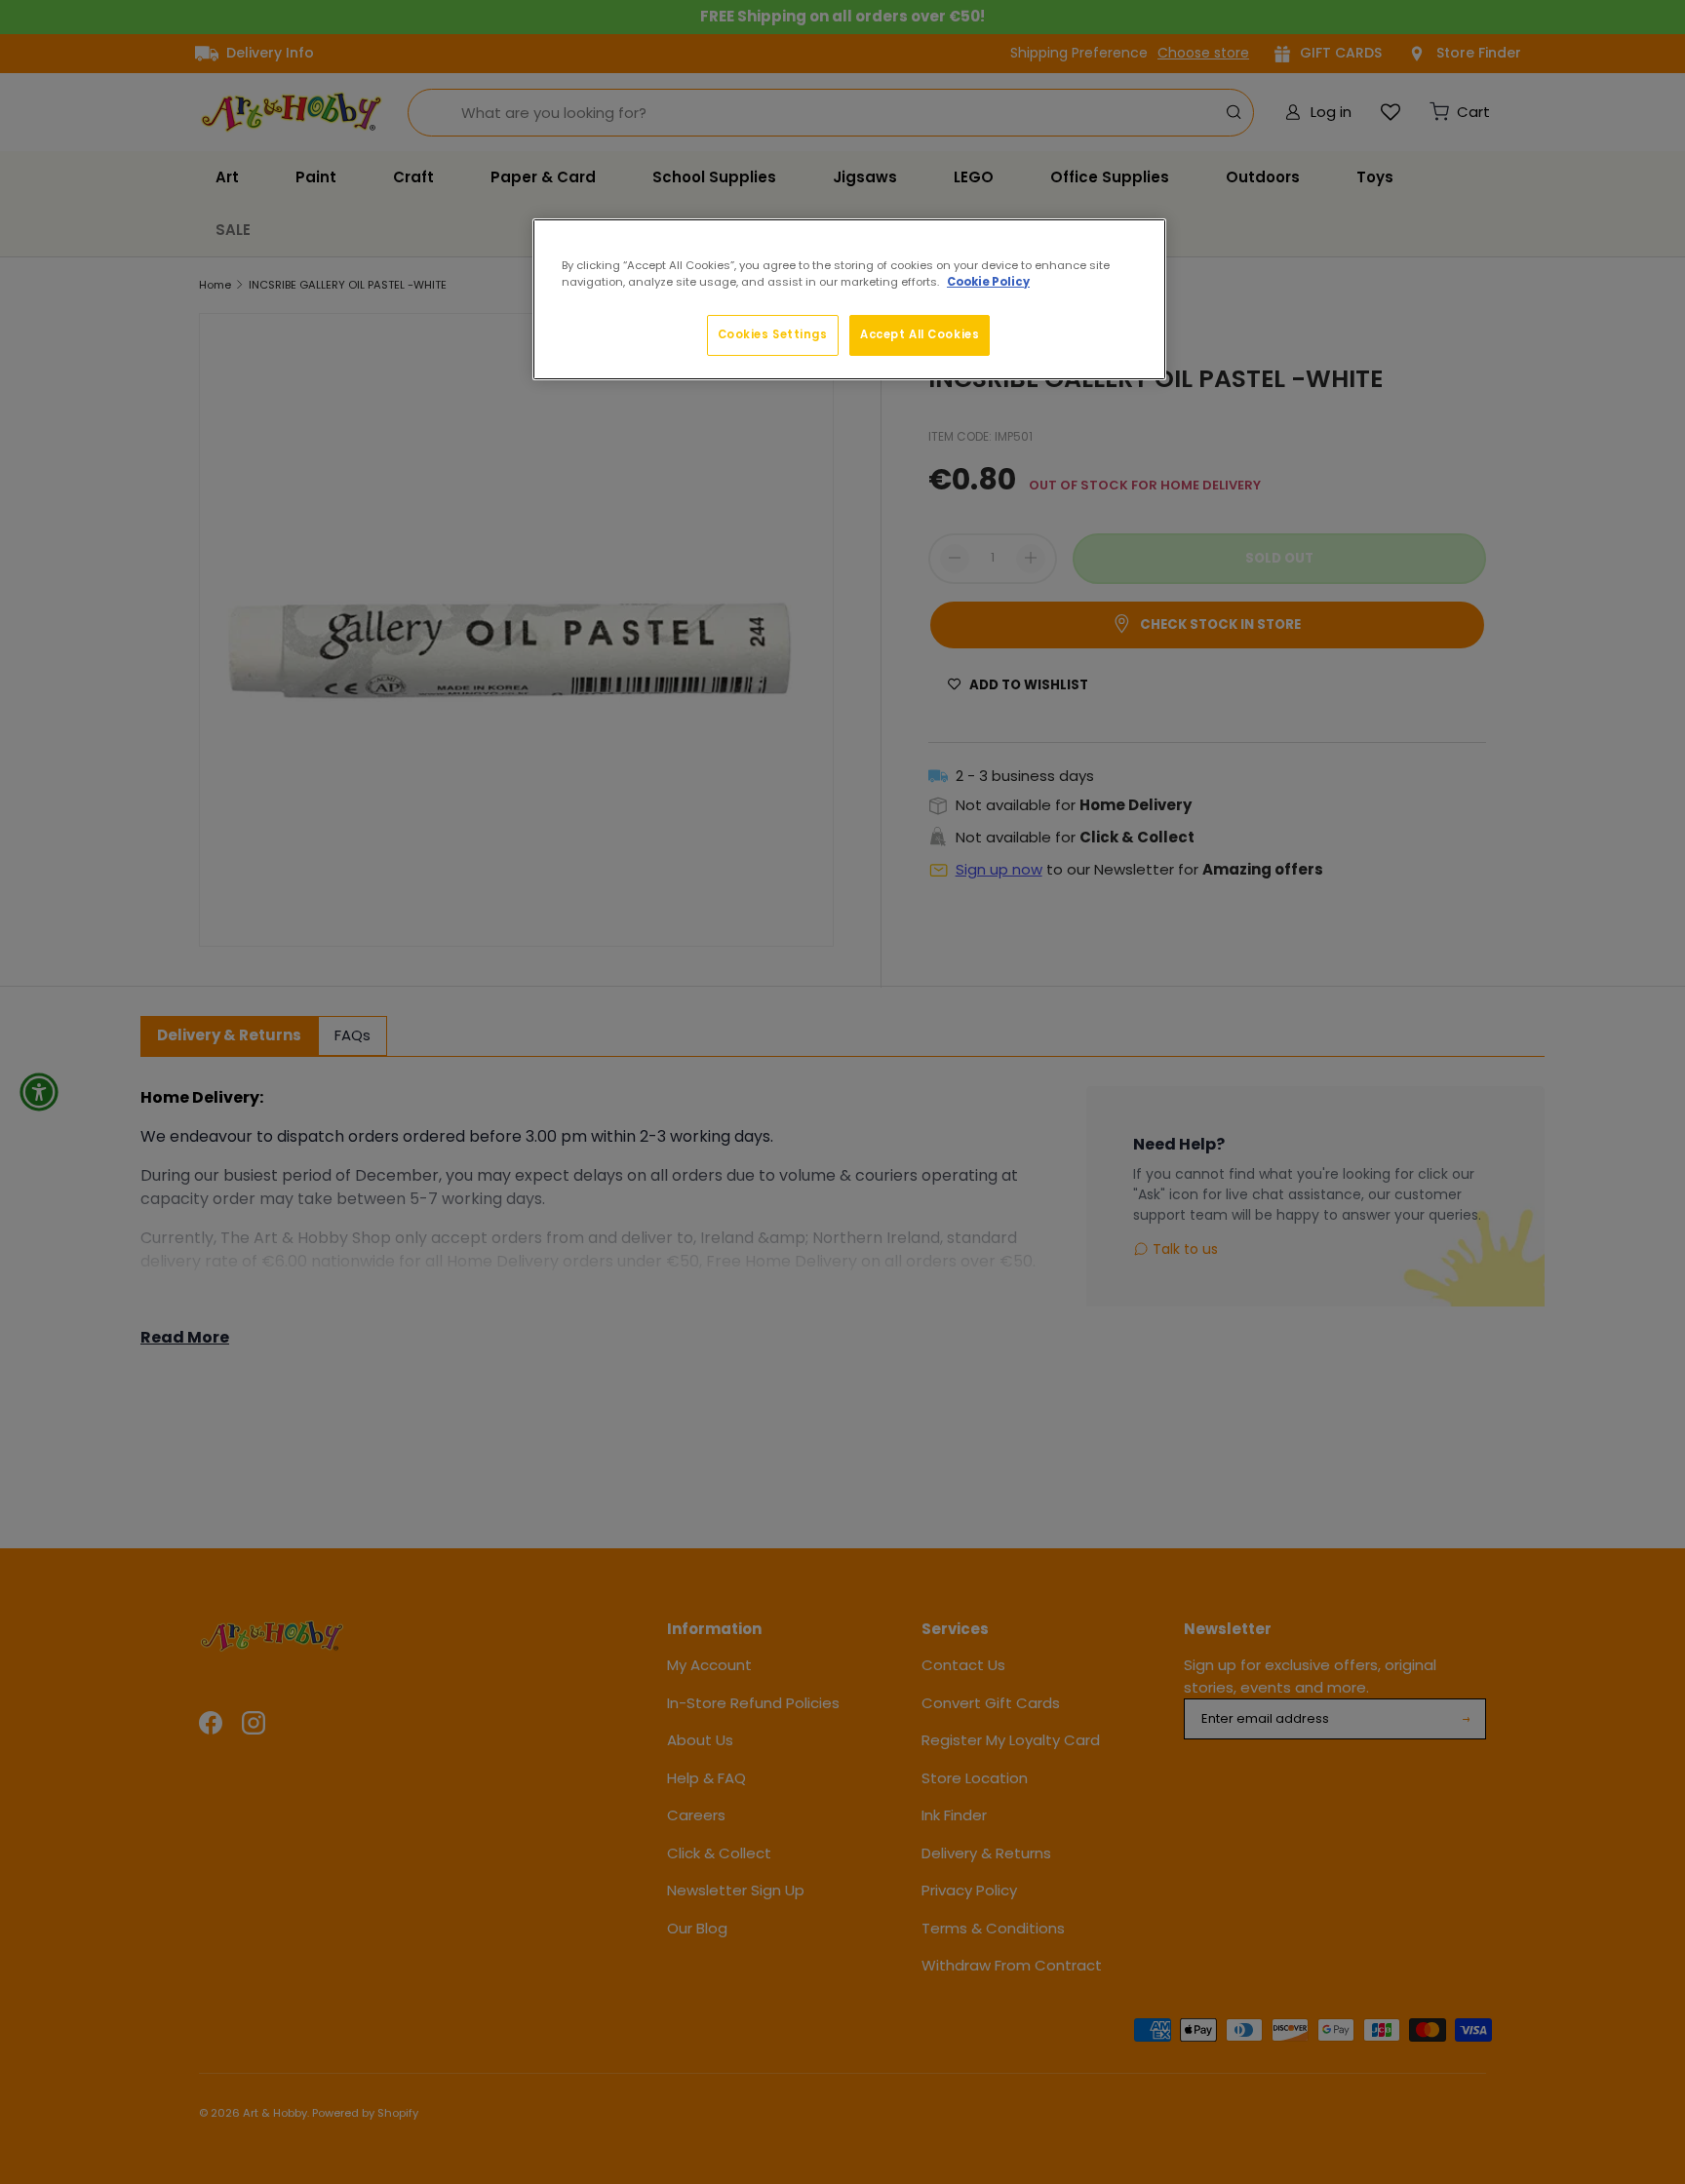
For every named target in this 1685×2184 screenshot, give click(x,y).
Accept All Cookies (920, 334)
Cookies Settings (773, 334)
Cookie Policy (988, 282)
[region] (849, 299)
